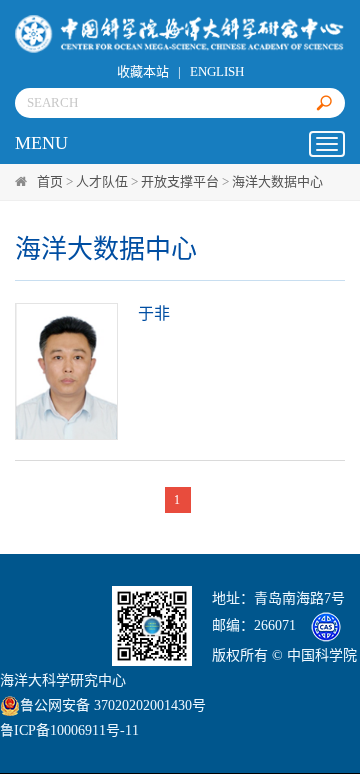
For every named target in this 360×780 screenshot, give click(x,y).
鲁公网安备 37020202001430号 (113, 705)
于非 (154, 313)
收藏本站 (143, 71)
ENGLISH (217, 71)
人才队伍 (102, 181)
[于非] (66, 371)
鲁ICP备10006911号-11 (69, 730)
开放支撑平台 (180, 181)
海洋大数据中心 (277, 181)
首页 (50, 181)
